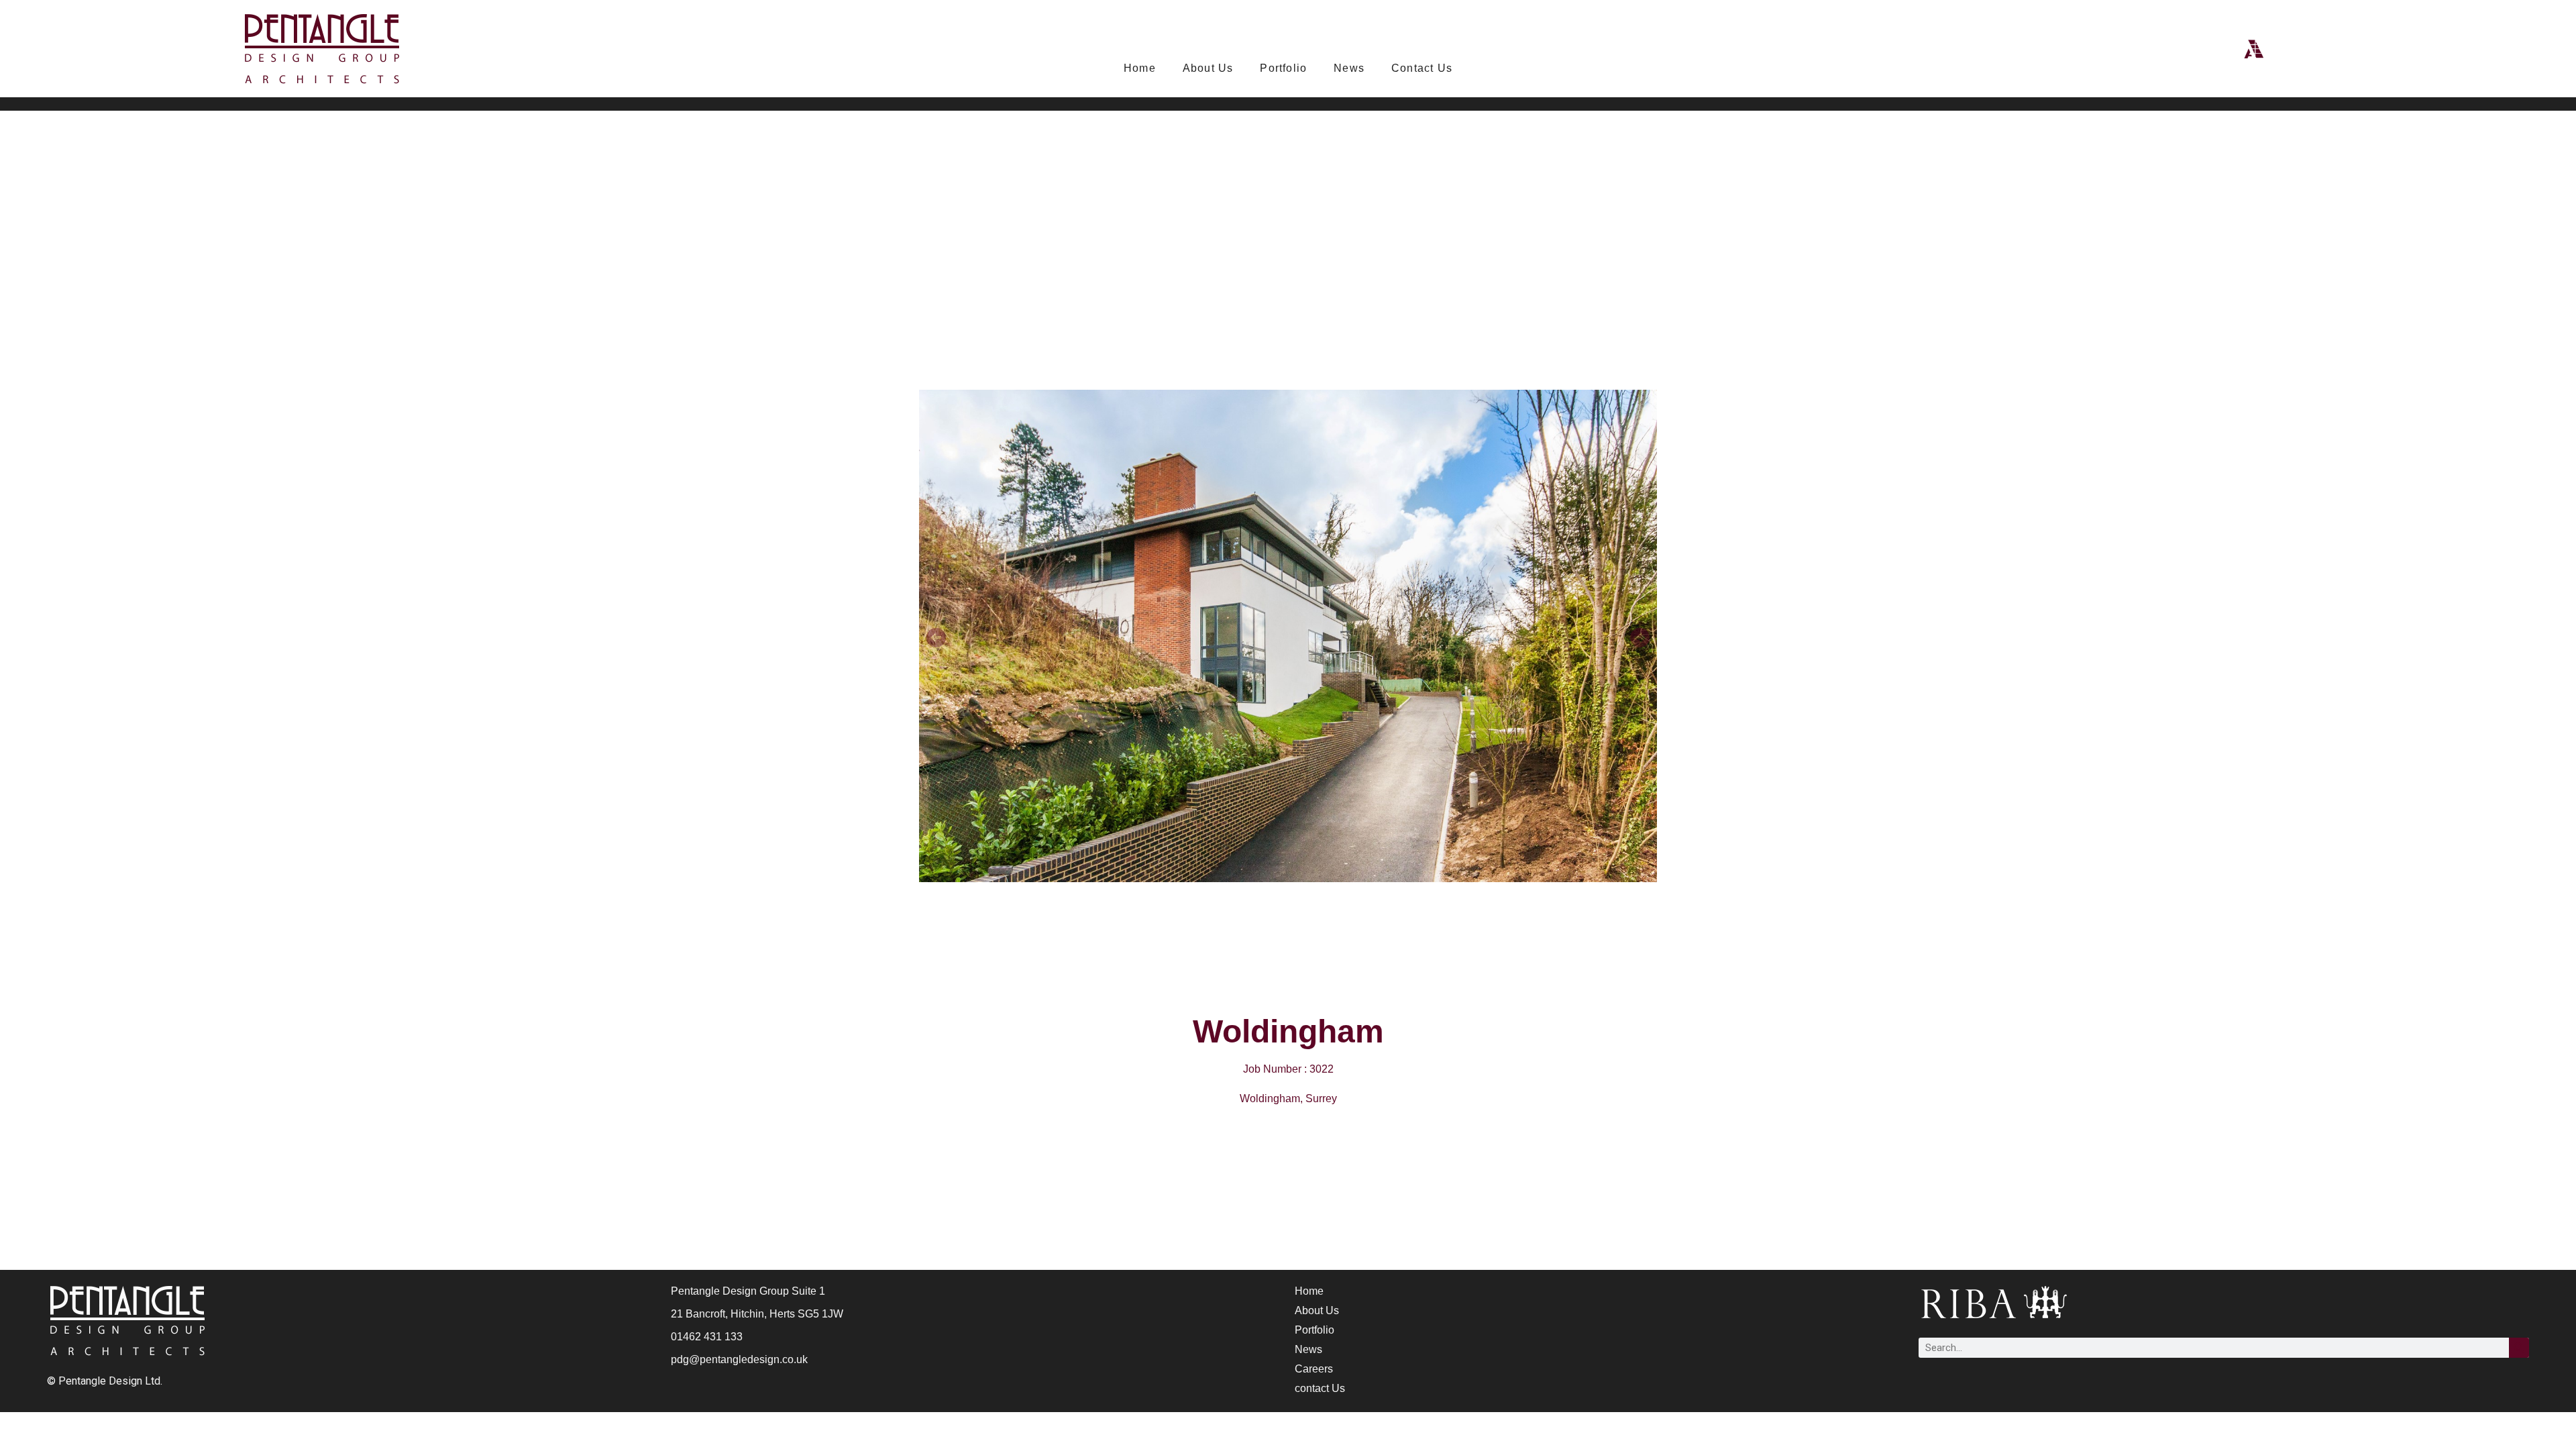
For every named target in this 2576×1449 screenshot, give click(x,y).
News (1349, 68)
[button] (936, 638)
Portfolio (1283, 68)
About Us (1208, 68)
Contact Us (1422, 68)
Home (1140, 68)
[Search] (2519, 1348)
